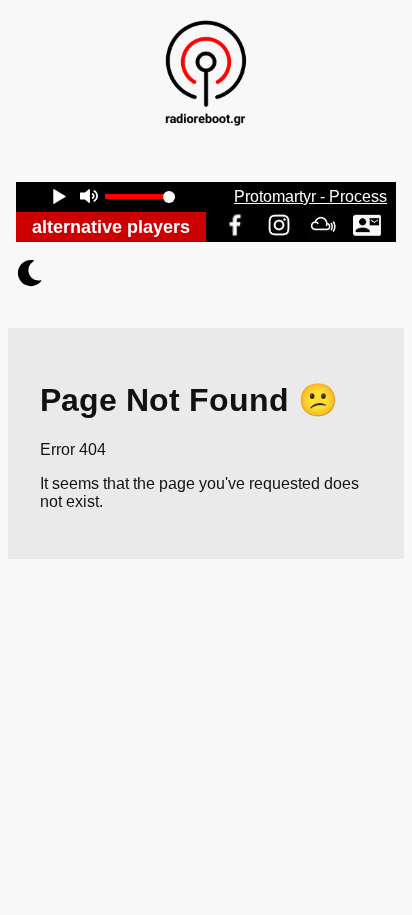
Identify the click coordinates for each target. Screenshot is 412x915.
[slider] (140, 196)
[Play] (59, 198)
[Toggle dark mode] (206, 273)
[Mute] (88, 198)
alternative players (111, 227)
